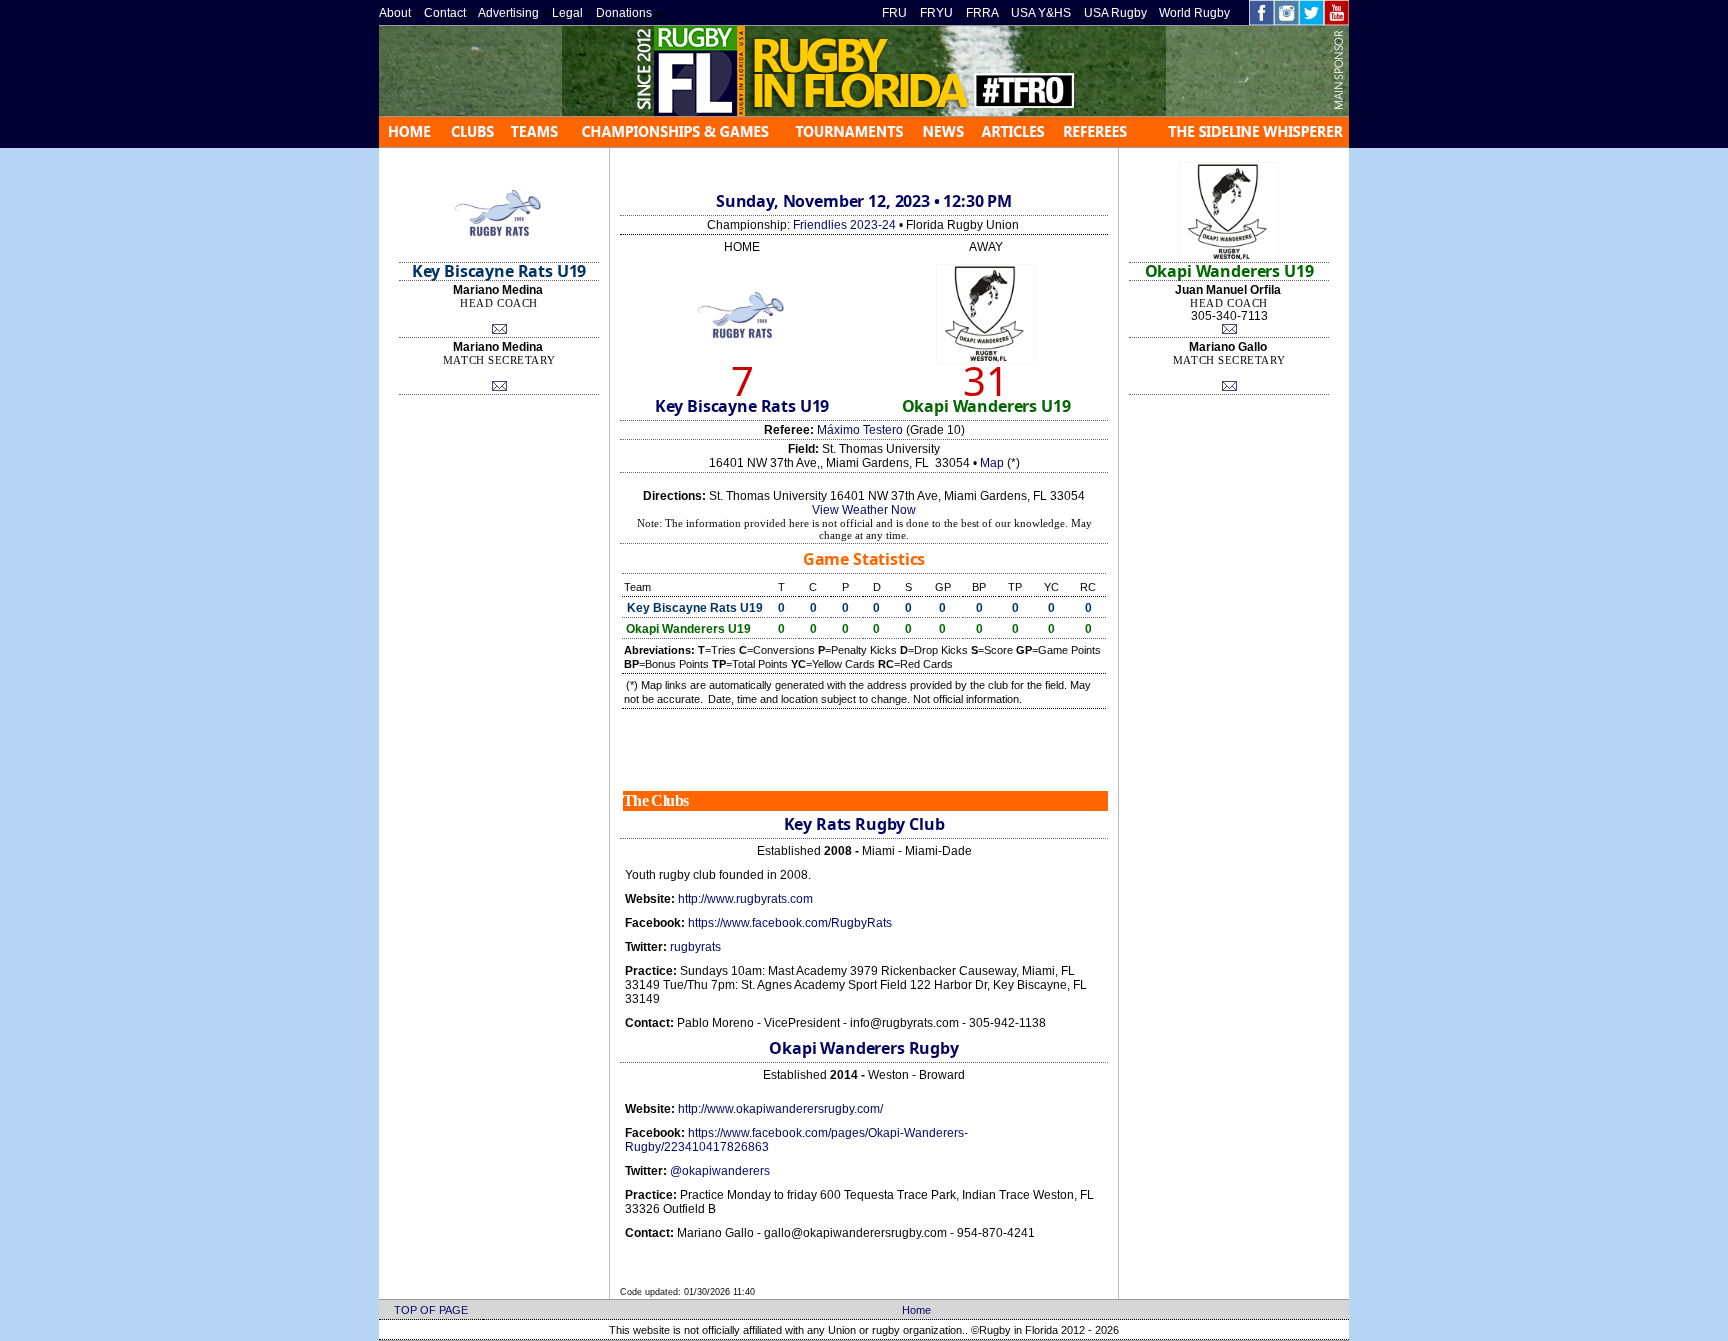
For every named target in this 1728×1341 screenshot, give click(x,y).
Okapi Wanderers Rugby (864, 1048)
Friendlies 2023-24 (844, 225)
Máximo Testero (860, 430)
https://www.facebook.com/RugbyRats (790, 923)
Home (916, 1310)
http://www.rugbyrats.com (745, 899)
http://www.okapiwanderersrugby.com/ (780, 1109)
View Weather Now (864, 510)
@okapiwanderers (720, 1171)
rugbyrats (695, 947)
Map (992, 463)
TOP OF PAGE (431, 1310)
